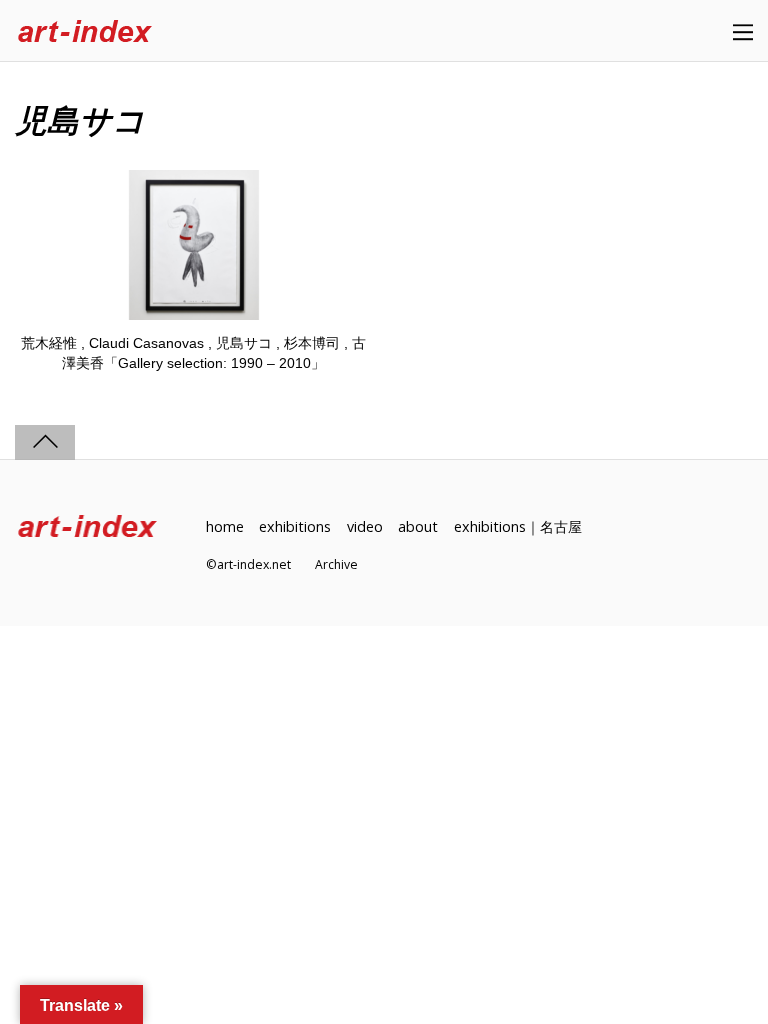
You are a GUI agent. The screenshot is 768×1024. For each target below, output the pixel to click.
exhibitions (295, 526)
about (418, 526)
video (365, 526)
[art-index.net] (85, 32)
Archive (336, 564)
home (225, 526)
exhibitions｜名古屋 (518, 526)
